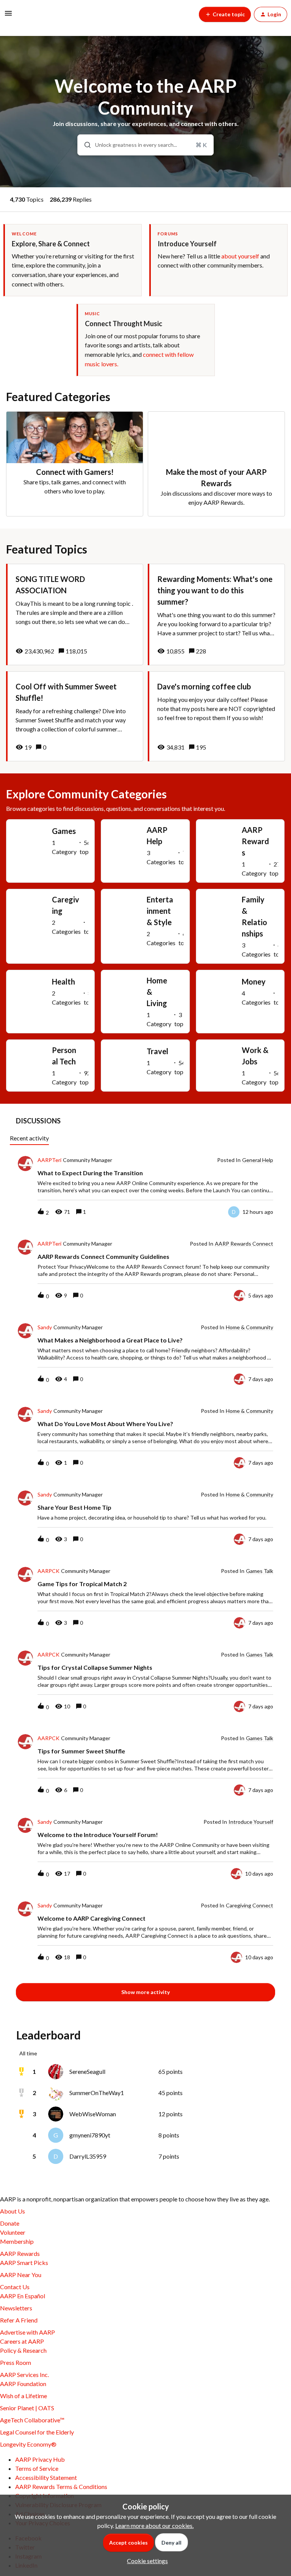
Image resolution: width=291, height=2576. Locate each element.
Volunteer (13, 2232)
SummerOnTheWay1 (97, 2093)
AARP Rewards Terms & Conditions (61, 2487)
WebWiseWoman (93, 2114)
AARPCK (48, 1571)
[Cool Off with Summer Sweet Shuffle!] (75, 716)
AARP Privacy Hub (40, 2459)
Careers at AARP (22, 2341)
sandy (45, 1327)
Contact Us (15, 2287)
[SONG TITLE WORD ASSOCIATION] (75, 614)
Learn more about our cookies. (154, 2525)
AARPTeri (49, 1160)
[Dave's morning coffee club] (216, 716)
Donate (10, 2223)
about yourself (240, 256)
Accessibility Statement (46, 2477)
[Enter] (84, 145)
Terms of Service (37, 2468)
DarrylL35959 (88, 2156)
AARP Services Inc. (24, 2375)
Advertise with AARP (27, 2332)
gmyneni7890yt (90, 2135)
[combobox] (146, 145)
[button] (145, 2561)
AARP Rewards (20, 2253)
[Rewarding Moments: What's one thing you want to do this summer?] (216, 614)
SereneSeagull (87, 2071)
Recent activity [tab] (29, 1138)
